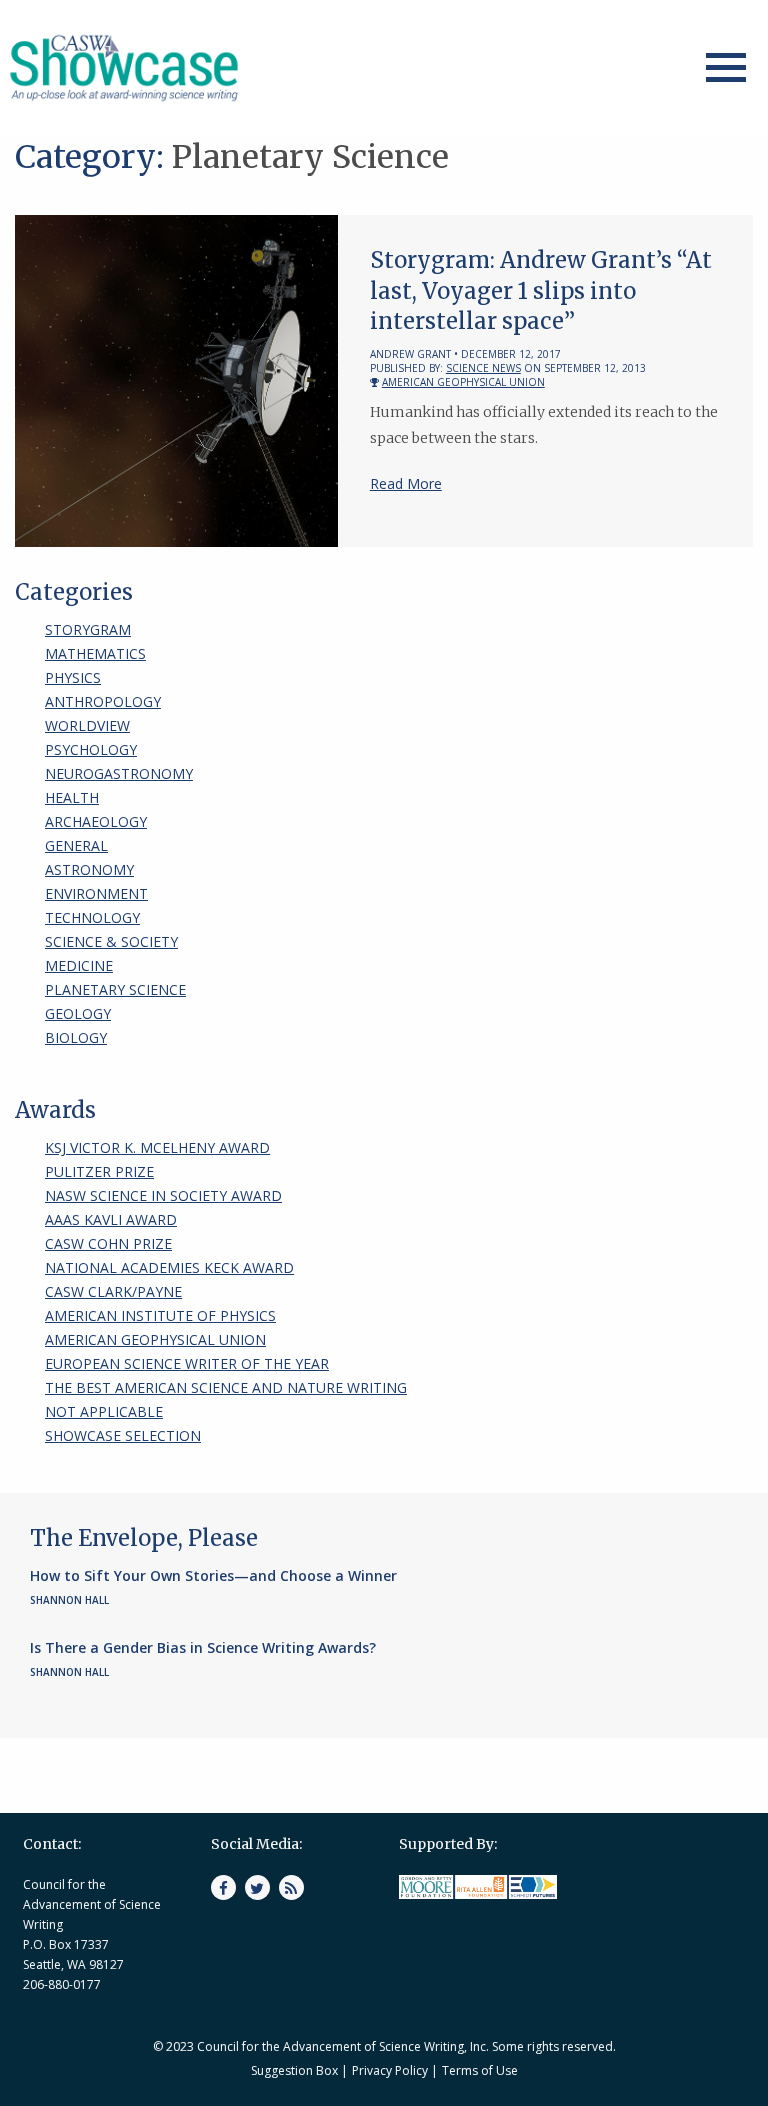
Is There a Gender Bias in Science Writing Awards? (203, 1647)
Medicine (79, 965)
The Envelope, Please (144, 1538)
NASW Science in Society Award (163, 1195)
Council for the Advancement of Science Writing (92, 1904)
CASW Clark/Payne (113, 1291)
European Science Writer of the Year (187, 1363)
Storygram (88, 629)
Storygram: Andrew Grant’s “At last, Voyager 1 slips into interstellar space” (541, 291)
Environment (96, 893)
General (76, 845)
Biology (76, 1037)
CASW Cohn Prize (108, 1243)
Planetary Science (115, 989)
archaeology (96, 821)
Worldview (87, 725)
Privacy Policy (390, 2070)
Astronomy (89, 869)
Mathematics (95, 653)
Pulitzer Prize (99, 1171)
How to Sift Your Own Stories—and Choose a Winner (213, 1575)
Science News (483, 368)
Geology (78, 1013)
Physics (73, 677)
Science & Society (111, 941)
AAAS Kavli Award (111, 1219)
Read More (406, 483)
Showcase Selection (123, 1435)
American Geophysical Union (463, 382)
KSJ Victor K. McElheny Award (157, 1147)
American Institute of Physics (160, 1315)
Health (72, 797)
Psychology (91, 749)
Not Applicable (104, 1411)
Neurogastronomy (119, 773)
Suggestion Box (294, 2070)
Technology (92, 917)
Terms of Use (480, 2070)
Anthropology (103, 701)
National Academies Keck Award (169, 1267)
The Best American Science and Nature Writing (226, 1387)
